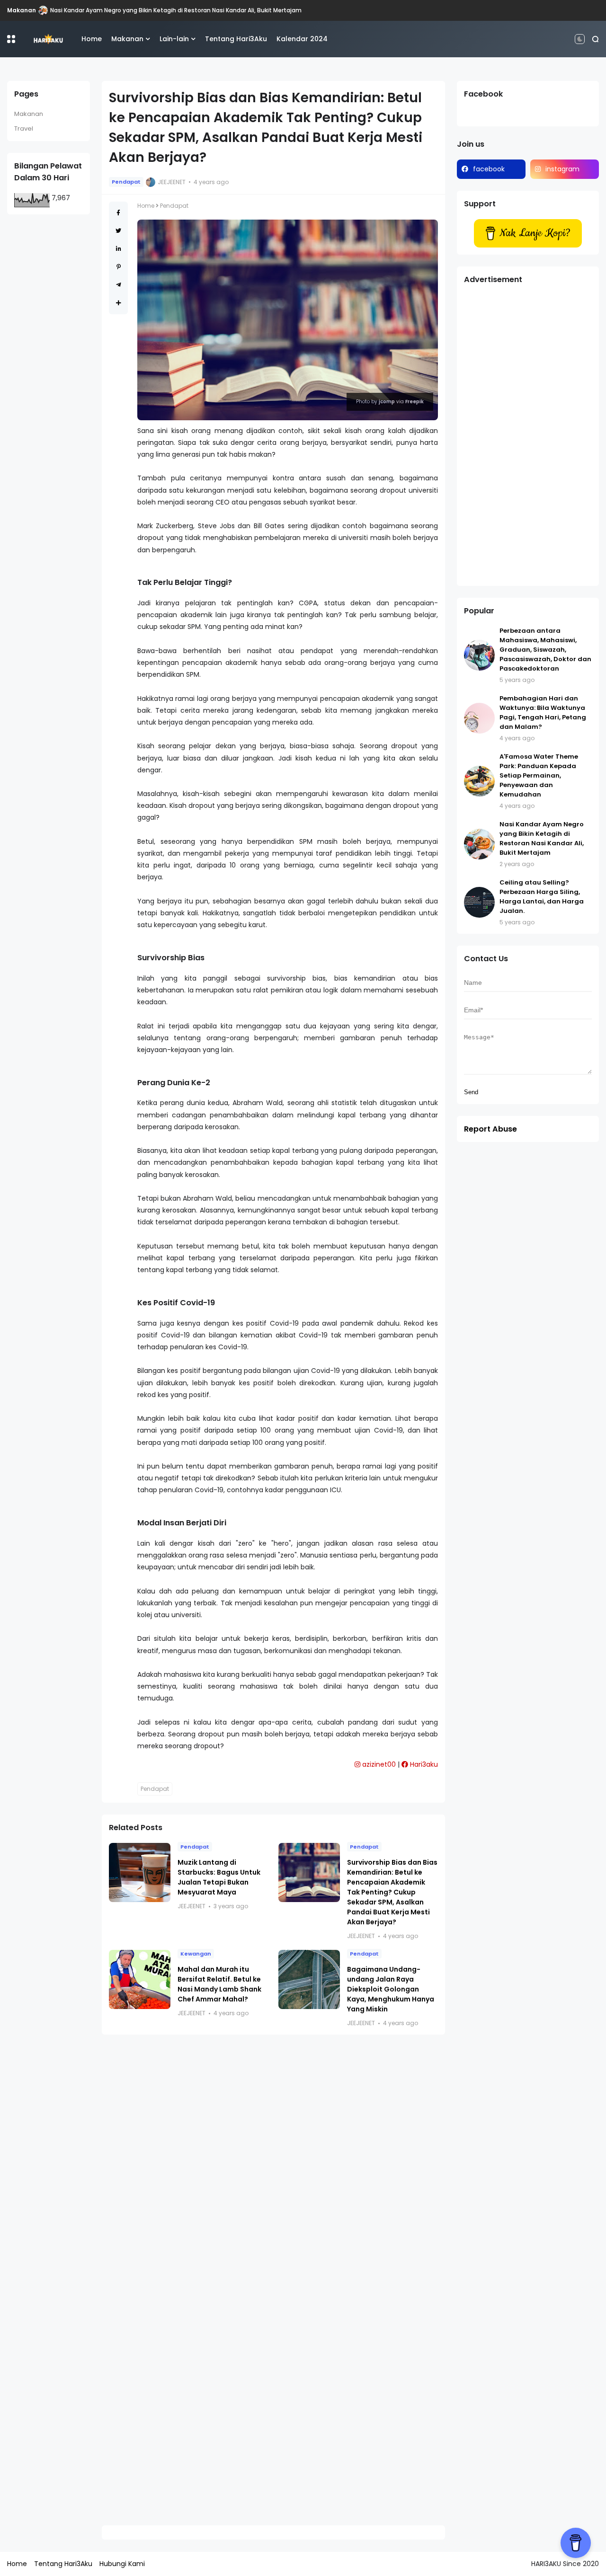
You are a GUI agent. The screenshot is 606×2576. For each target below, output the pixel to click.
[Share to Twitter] (118, 231)
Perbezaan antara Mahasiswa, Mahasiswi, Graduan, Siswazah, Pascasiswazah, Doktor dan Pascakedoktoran (545, 650)
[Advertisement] (528, 437)
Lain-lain (174, 39)
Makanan (22, 10)
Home (92, 39)
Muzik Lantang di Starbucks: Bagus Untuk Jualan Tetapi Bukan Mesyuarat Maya (219, 1877)
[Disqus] (273, 2165)
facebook (489, 169)
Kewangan (196, 1954)
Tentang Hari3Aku (236, 39)
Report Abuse (490, 1129)
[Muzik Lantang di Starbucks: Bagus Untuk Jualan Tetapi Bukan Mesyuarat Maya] (140, 1872)
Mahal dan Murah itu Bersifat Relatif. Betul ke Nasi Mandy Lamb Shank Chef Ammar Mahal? (219, 1984)
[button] (11, 39)
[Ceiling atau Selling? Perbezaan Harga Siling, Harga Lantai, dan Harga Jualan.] (479, 902)
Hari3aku (423, 1764)
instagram (562, 169)
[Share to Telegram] (119, 285)
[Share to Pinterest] (119, 267)
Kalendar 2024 (302, 39)
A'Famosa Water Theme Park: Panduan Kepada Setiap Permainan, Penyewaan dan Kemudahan (539, 775)
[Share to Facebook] (118, 213)
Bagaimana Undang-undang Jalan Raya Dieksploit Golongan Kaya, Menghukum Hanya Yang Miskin (391, 1989)
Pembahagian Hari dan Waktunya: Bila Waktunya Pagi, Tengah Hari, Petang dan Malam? (543, 713)
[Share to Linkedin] (119, 249)
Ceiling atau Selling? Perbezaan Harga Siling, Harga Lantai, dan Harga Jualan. (542, 897)
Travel (24, 128)
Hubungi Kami (122, 2564)
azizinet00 (378, 1764)
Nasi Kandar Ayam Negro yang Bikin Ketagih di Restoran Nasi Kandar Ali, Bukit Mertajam (176, 10)
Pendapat (126, 182)
